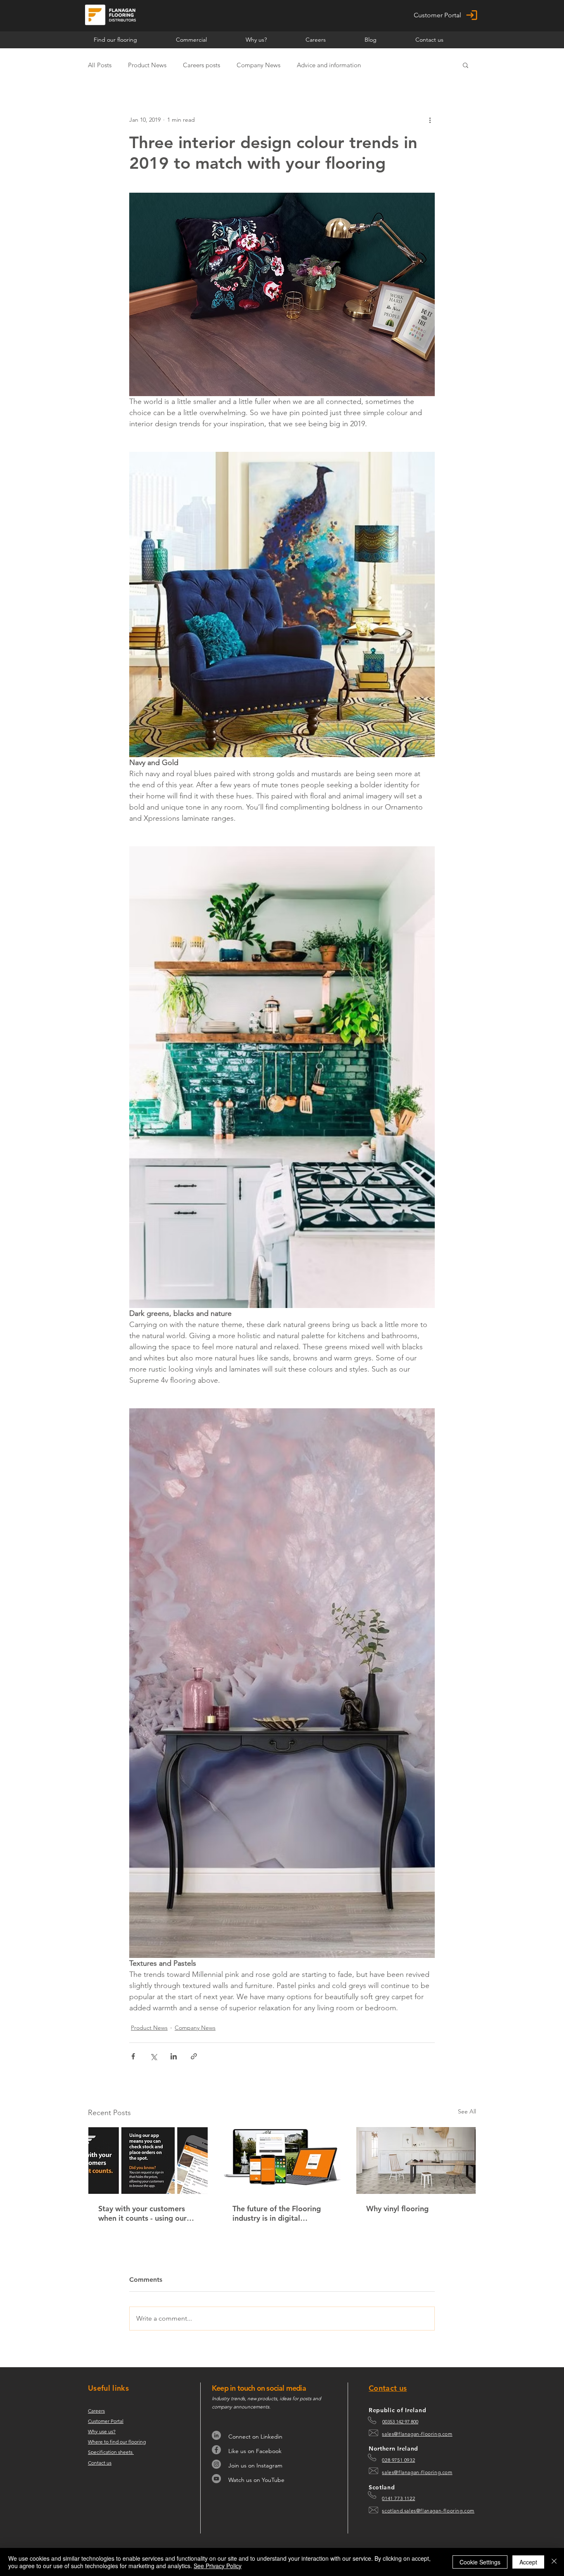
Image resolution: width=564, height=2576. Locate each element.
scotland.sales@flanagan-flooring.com (428, 2511)
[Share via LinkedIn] (174, 2056)
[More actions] (430, 120)
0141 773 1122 (398, 2498)
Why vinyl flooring (397, 2209)
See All (467, 2111)
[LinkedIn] (216, 2435)
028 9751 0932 (398, 2460)
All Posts (100, 65)
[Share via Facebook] (133, 2056)
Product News (147, 65)
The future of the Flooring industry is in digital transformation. (277, 2213)
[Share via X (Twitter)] (153, 2056)
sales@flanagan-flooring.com (417, 2434)
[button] (205, 40)
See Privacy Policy (218, 2566)
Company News (258, 65)
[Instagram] (216, 2464)
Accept (528, 2562)
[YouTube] (216, 2479)
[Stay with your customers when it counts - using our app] (148, 2160)
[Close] (554, 2562)
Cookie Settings (480, 2562)
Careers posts (201, 65)
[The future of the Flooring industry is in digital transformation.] (282, 2160)
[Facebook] (216, 2450)
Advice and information (329, 65)
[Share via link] (194, 2056)
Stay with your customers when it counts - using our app (142, 2213)
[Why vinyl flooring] (416, 2160)
